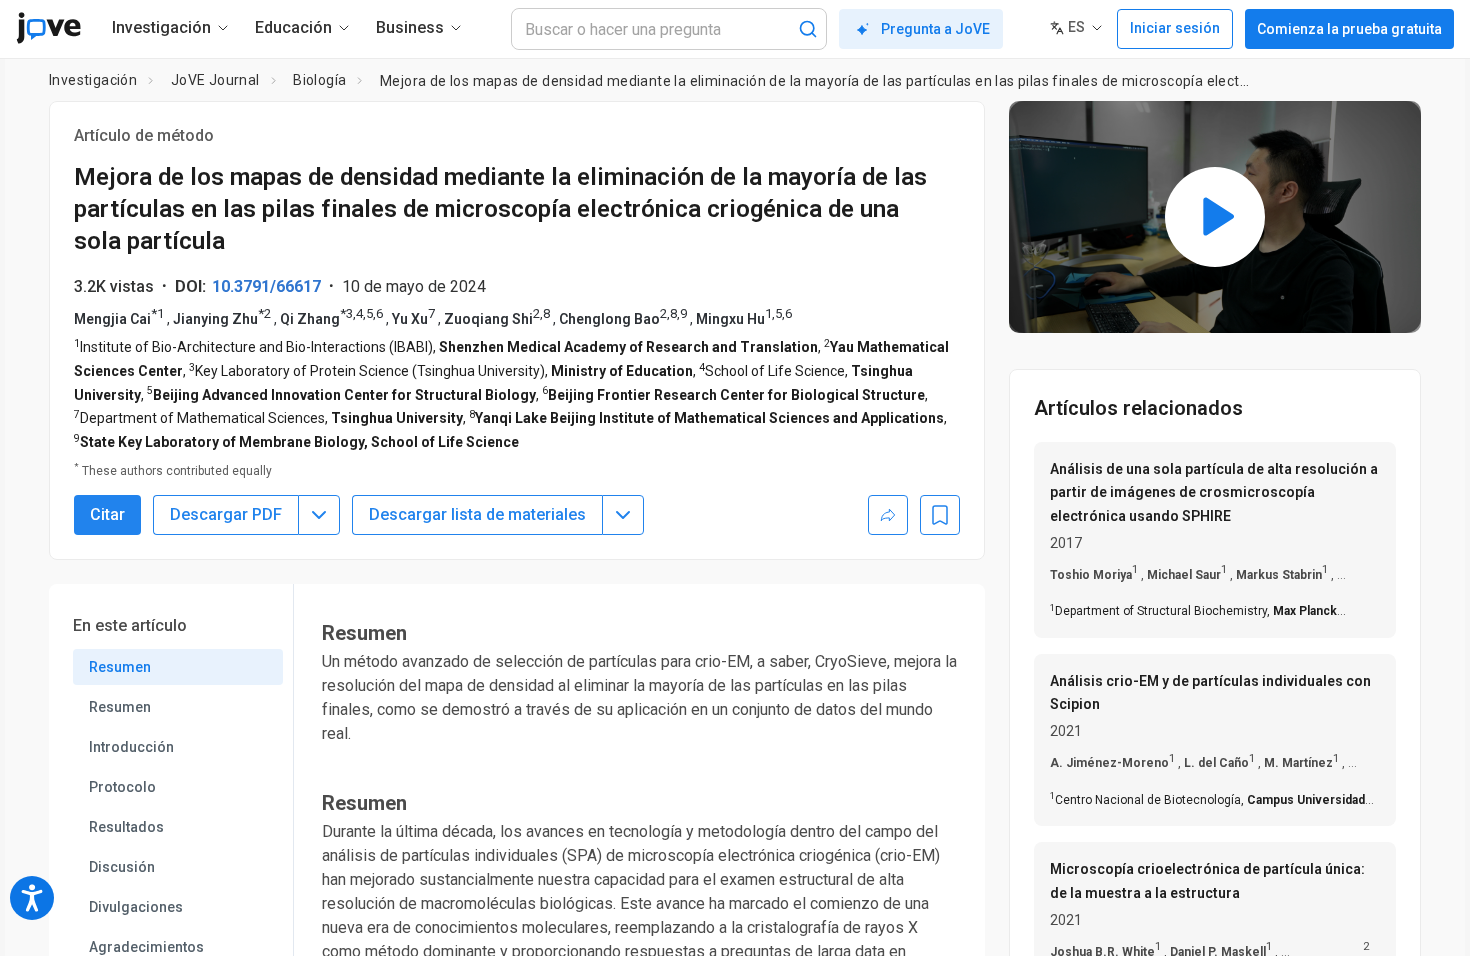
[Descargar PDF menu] (319, 515)
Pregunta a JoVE (935, 29)
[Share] (888, 515)
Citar (107, 514)
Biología (319, 80)
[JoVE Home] (48, 28)
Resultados (126, 827)
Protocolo (122, 787)
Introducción (131, 747)
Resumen (120, 667)
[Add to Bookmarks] (940, 515)
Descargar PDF (226, 514)
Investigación (93, 80)
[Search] (808, 29)
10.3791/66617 (266, 286)
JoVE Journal (215, 80)
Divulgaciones (136, 907)
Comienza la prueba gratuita (1349, 29)
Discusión (122, 867)
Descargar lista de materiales (477, 514)
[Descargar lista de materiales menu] (623, 515)
